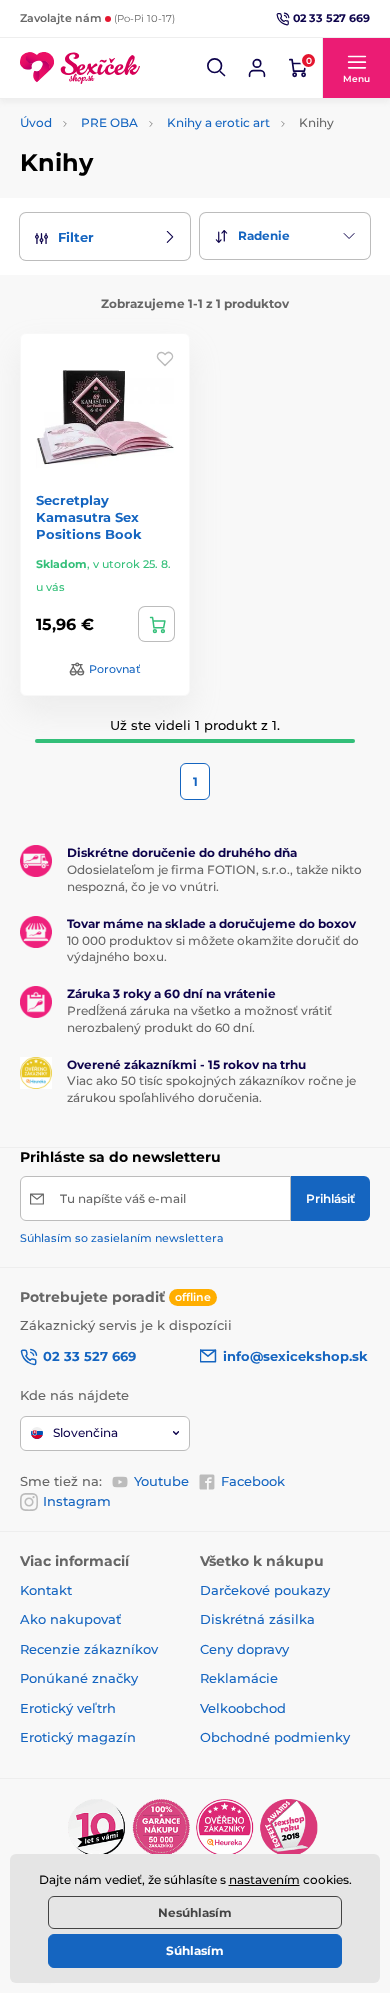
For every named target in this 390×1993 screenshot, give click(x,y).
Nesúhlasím (195, 1912)
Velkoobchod (243, 1708)
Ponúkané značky (79, 1678)
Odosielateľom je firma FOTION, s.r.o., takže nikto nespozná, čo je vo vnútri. (214, 878)
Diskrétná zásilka (257, 1619)
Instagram (77, 1501)
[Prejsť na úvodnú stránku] (80, 68)
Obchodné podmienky (275, 1737)
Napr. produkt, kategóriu (149, 122)
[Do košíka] (156, 624)
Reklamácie (239, 1678)
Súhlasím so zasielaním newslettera (122, 1238)
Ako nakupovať (70, 1619)
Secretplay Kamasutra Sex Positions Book (89, 517)
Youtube (161, 1481)
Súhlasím (195, 1950)
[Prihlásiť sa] (257, 68)
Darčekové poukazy (265, 1590)
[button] (217, 68)
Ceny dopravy (244, 1649)
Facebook (253, 1481)
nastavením (264, 1879)
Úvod (36, 122)
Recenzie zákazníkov (89, 1649)
